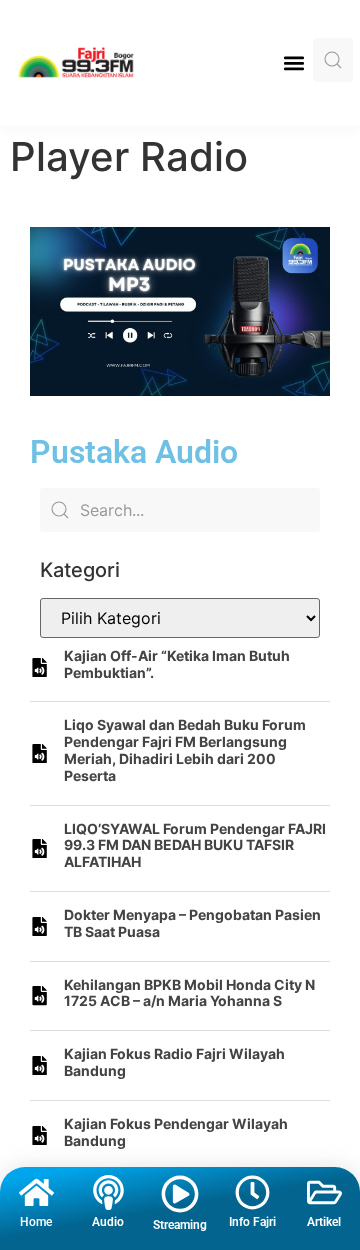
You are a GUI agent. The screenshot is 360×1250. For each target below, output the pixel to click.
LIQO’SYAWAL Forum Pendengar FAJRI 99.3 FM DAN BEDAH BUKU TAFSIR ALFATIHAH (195, 845)
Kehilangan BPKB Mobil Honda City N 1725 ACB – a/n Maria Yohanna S (189, 993)
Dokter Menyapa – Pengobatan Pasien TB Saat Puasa (192, 923)
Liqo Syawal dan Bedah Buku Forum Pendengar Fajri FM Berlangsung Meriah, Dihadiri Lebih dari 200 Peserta (185, 749)
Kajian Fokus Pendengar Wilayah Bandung (176, 1132)
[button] (293, 62)
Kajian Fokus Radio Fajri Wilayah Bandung (174, 1062)
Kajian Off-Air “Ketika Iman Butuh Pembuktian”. (177, 664)
